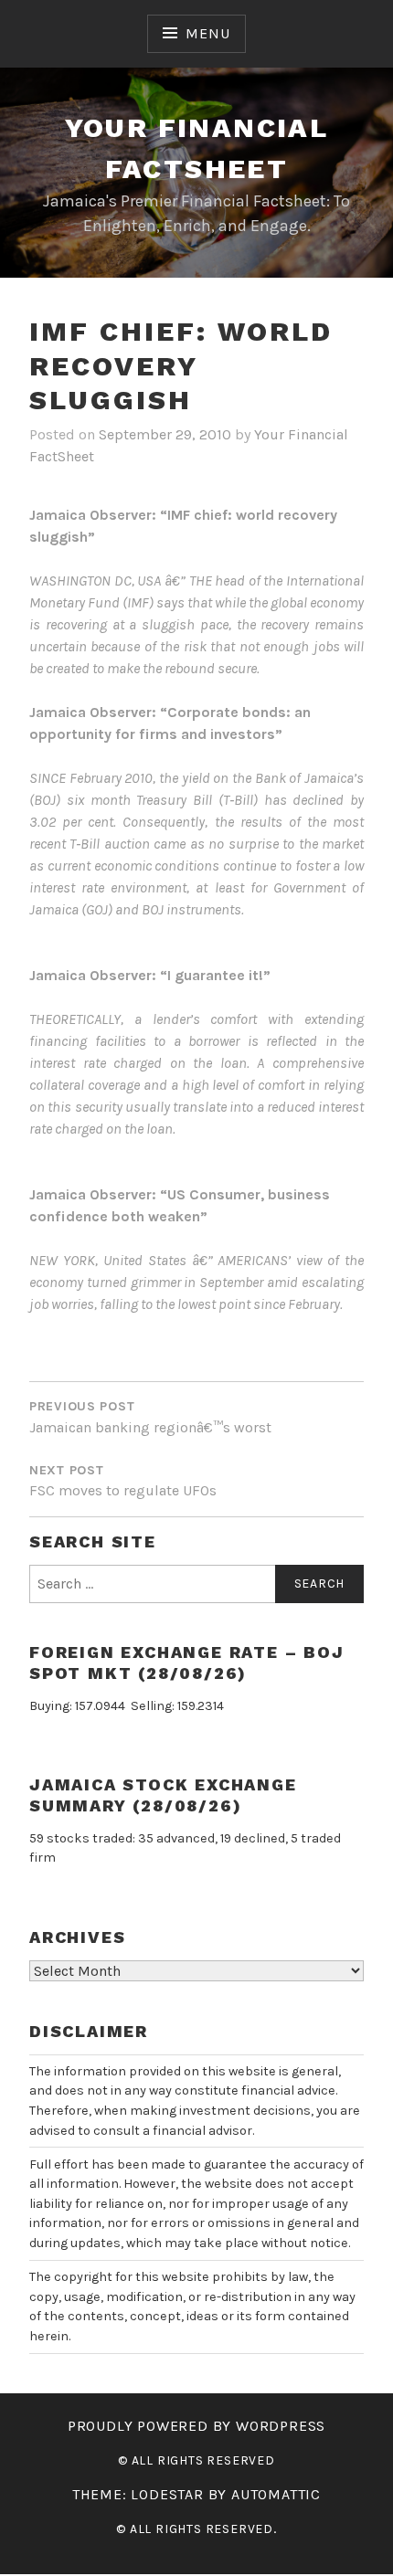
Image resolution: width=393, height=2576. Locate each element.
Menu (207, 33)
